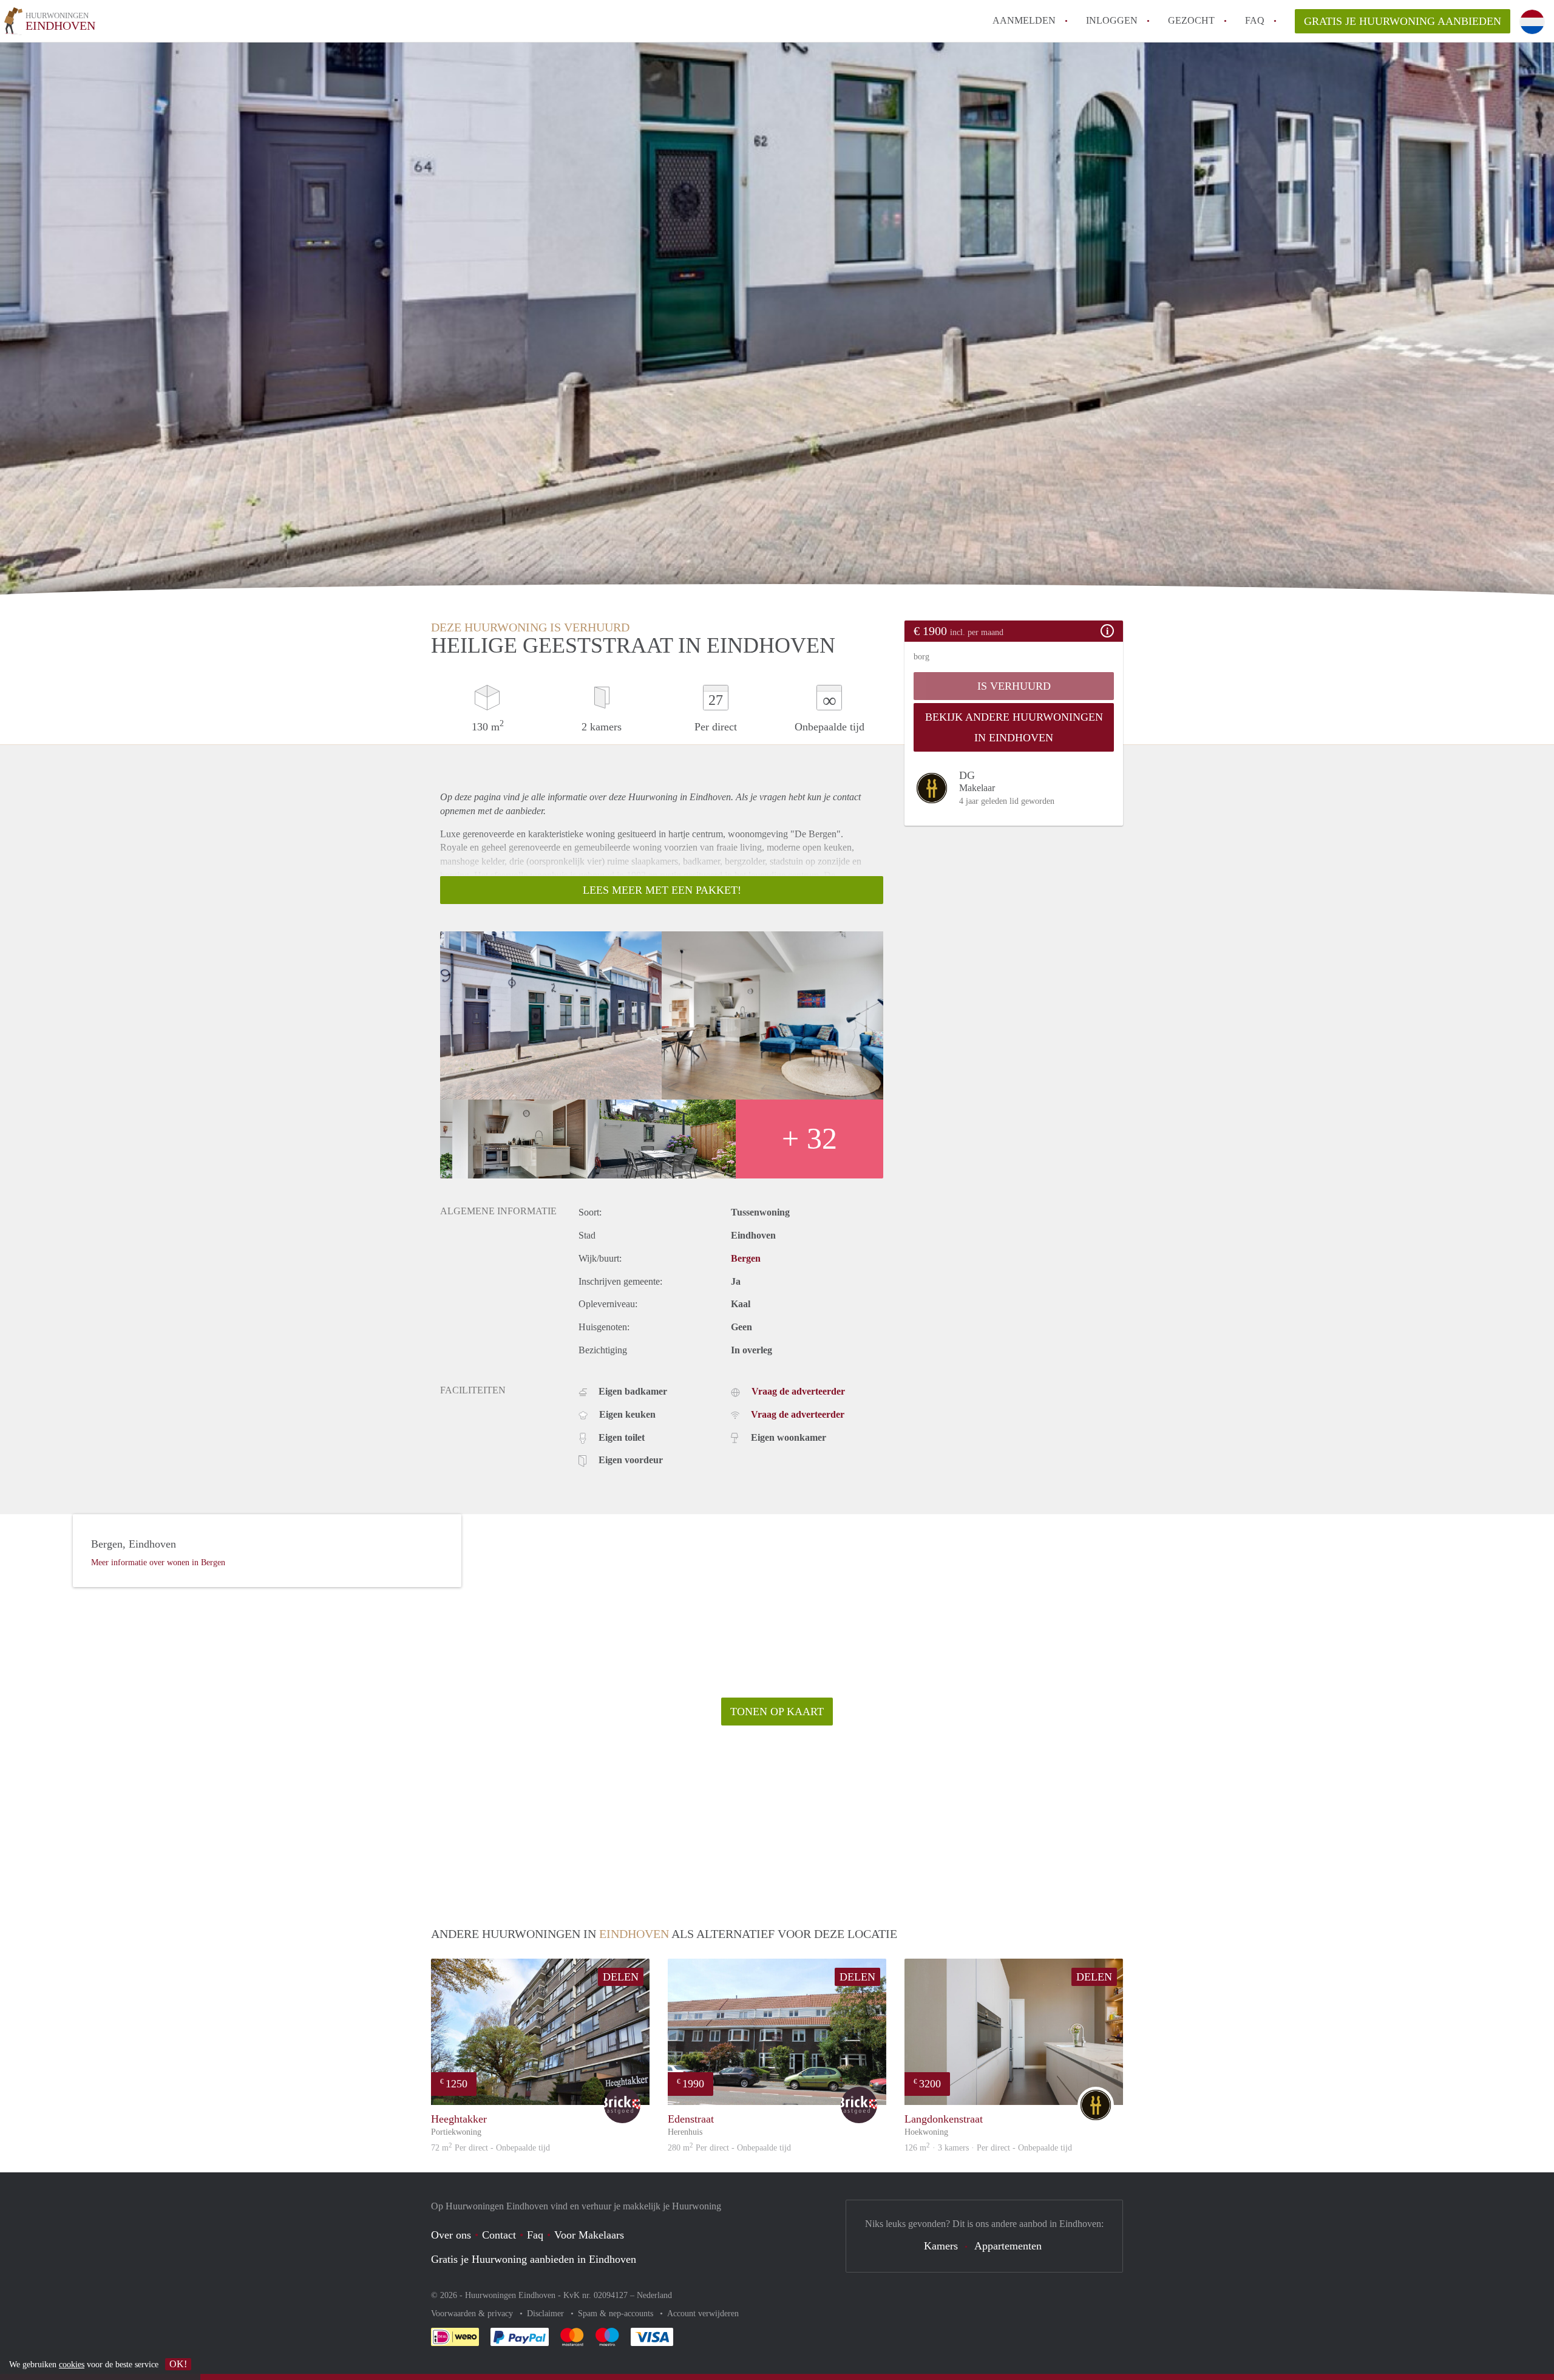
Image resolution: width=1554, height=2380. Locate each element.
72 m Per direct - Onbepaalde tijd (490, 2148)
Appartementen (1008, 2246)
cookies (72, 2365)
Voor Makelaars (589, 2235)
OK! (178, 2364)
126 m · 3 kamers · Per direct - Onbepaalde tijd (988, 2148)
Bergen (746, 1258)
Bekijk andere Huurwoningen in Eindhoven (1014, 727)
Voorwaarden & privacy (473, 2314)
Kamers (941, 2246)
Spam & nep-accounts (617, 2314)
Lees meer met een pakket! (662, 890)
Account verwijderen (703, 2314)
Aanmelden (1024, 20)
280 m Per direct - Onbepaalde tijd (729, 2148)
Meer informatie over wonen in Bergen (158, 1562)
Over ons (451, 2235)
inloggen (1112, 20)
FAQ (1255, 20)
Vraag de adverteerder (798, 1391)
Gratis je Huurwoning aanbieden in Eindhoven (534, 2259)
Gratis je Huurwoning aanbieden (1403, 21)
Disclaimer (547, 2314)
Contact (499, 2235)
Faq (535, 2235)
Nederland (654, 2295)
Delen (621, 1977)
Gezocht (1191, 20)
